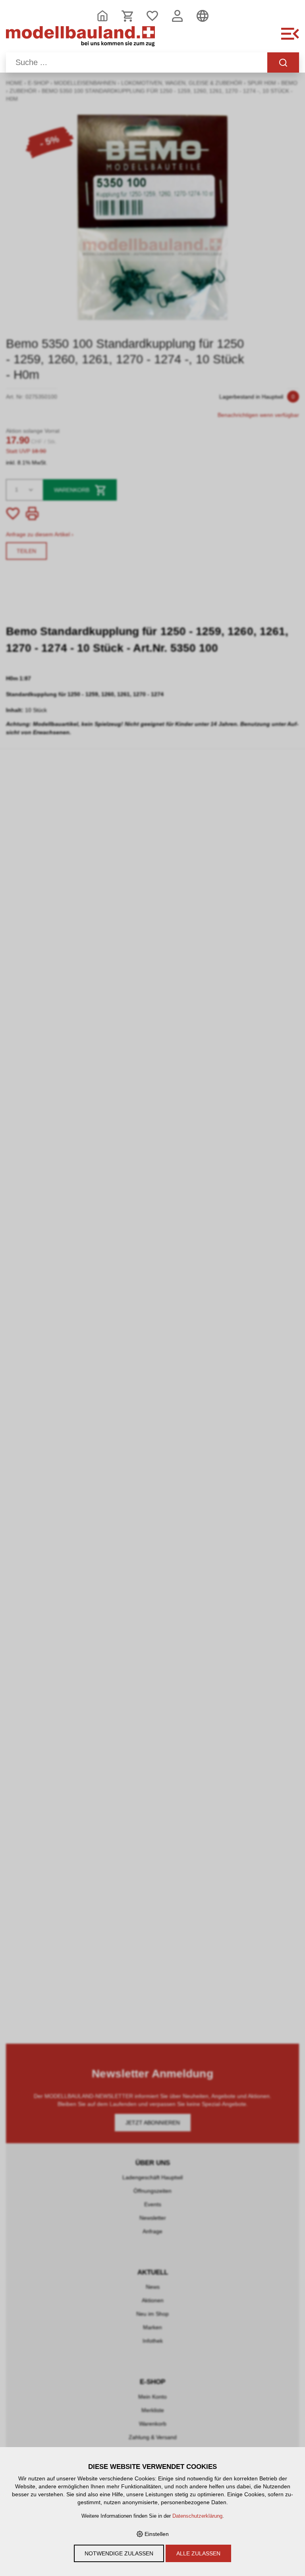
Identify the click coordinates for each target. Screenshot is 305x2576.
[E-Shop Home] (80, 38)
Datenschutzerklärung (197, 2516)
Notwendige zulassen (119, 2553)
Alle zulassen (198, 2553)
